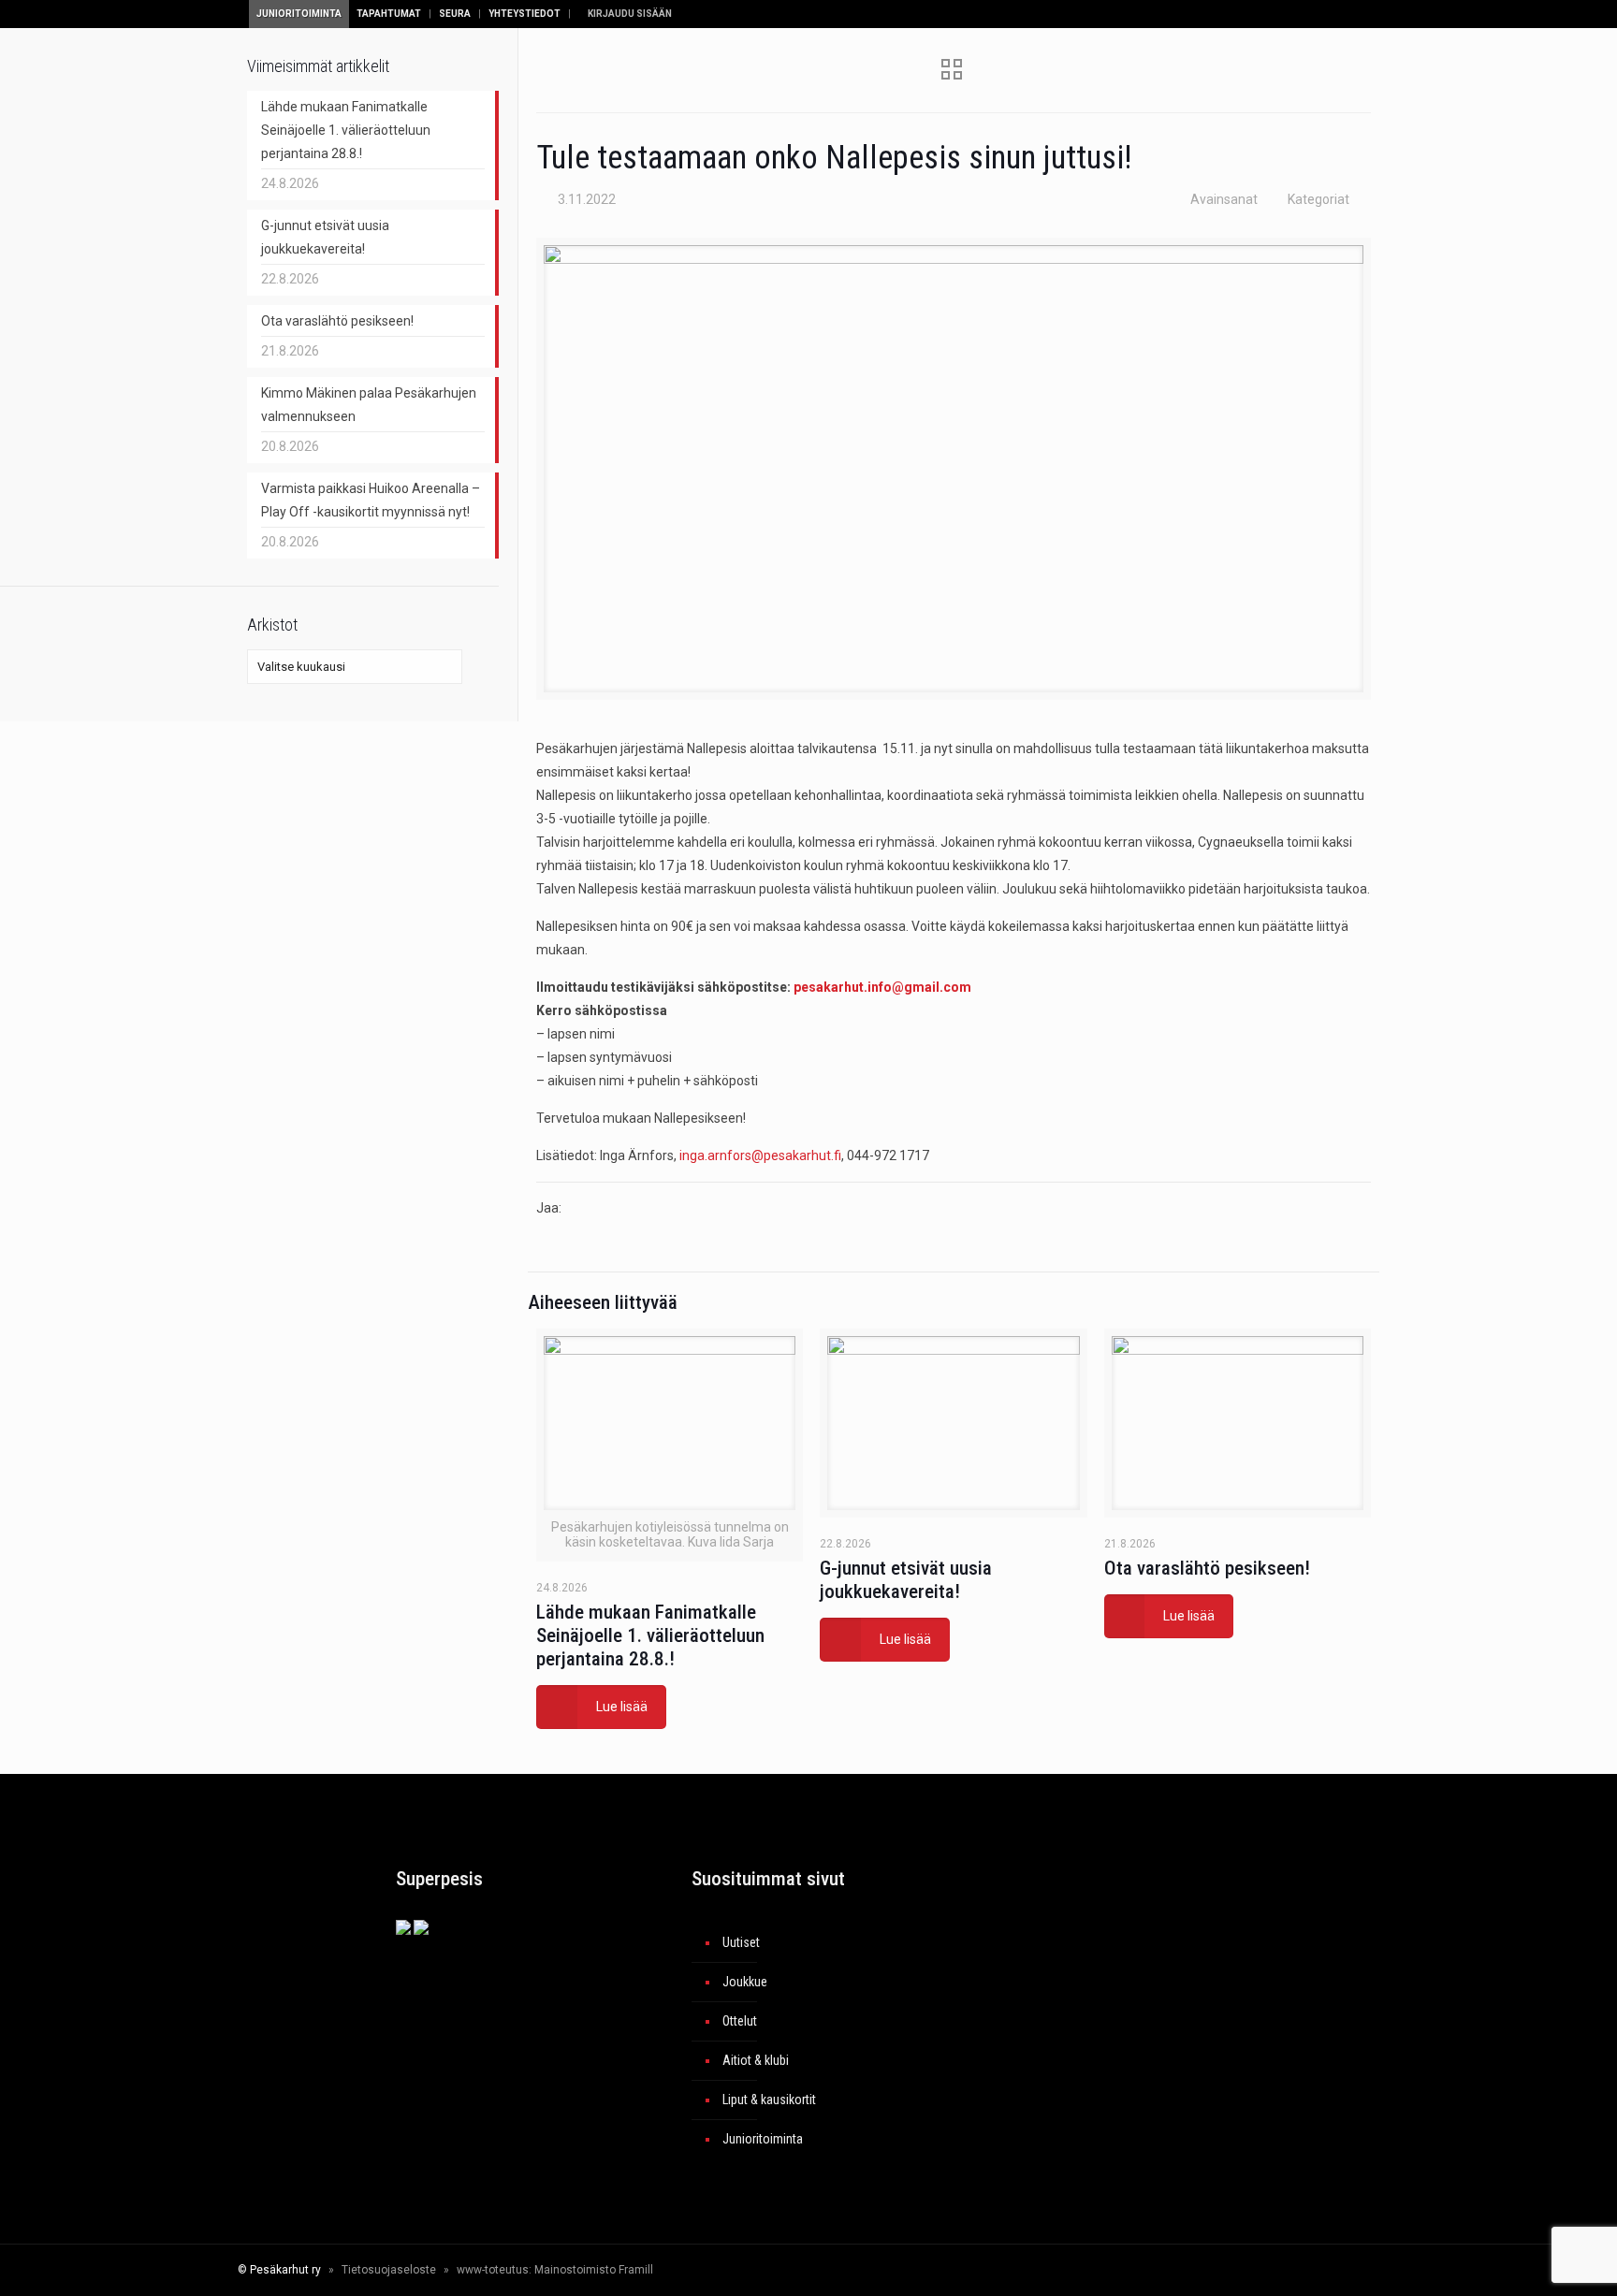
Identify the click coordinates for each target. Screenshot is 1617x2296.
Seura (455, 14)
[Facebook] (1185, 2270)
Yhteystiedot (524, 14)
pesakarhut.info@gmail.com (882, 987)
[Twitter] (1210, 2270)
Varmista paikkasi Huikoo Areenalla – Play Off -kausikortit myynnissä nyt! (371, 500)
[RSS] (1300, 2270)
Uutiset (741, 1942)
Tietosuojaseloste (389, 2270)
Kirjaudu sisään (629, 14)
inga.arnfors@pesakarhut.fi (760, 1155)
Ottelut (740, 2021)
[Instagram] (1261, 2270)
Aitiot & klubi (756, 2060)
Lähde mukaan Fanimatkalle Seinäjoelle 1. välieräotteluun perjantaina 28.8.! (650, 1635)
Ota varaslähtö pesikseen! (1207, 1568)
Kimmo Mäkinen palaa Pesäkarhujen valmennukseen (369, 405)
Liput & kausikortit (769, 2100)
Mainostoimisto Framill (594, 2270)
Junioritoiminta (299, 14)
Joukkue (745, 1982)
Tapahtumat (389, 14)
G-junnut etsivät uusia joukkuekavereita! (906, 1580)
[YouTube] (1236, 2270)
